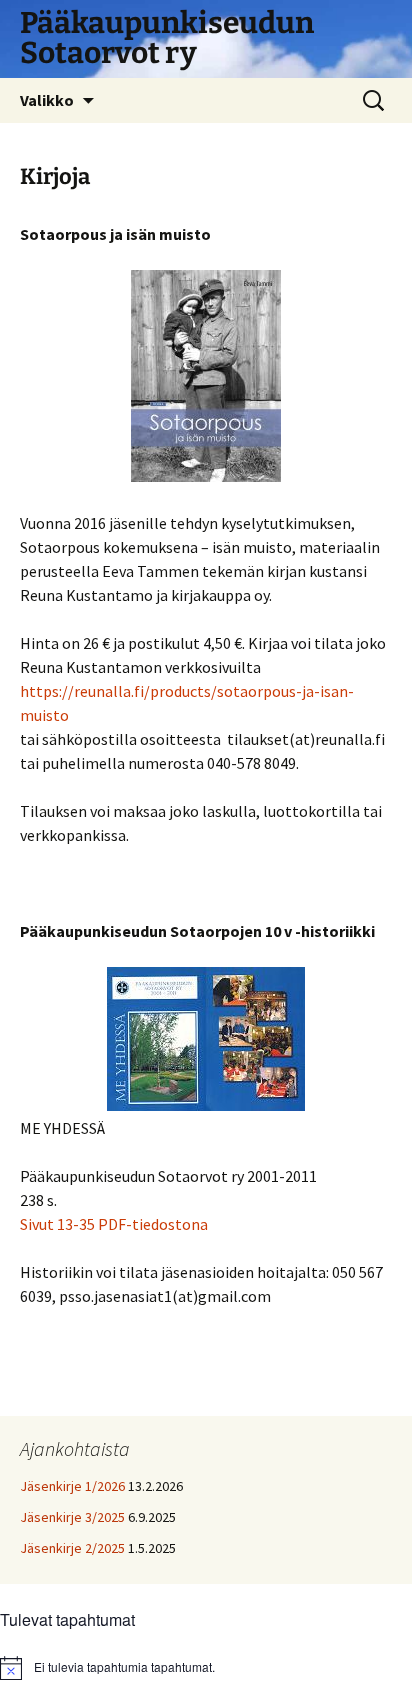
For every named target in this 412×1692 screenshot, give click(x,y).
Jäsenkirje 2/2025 (72, 1548)
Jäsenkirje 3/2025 (72, 1517)
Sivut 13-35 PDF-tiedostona (114, 1224)
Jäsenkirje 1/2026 (72, 1486)
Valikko (47, 100)
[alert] (206, 1668)
